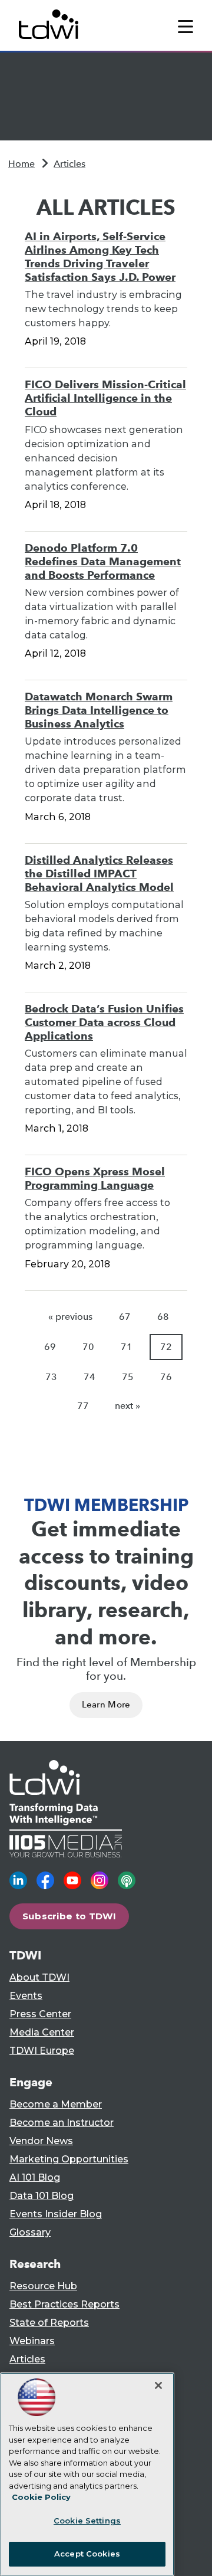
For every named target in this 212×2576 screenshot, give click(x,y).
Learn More (106, 1705)
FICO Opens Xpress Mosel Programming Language (95, 1178)
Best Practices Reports (64, 2304)
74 (90, 1377)
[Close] (158, 2385)
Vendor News (41, 2141)
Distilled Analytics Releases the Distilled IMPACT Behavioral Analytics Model (99, 874)
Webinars (32, 2341)
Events (26, 1996)
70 (88, 1347)
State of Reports (49, 2323)
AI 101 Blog (35, 2177)
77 (83, 1406)
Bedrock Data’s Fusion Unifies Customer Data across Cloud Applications (104, 1022)
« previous (70, 1317)
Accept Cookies (87, 2554)
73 (51, 1377)
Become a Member (56, 2104)
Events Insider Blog (56, 2214)
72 (166, 1347)
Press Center (40, 2014)
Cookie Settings (87, 2521)
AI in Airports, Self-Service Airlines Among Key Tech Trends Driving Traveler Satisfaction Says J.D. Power (100, 257)
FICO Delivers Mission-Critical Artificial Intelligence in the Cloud (105, 398)
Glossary (30, 2232)
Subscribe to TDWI (69, 1916)
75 (128, 1377)
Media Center (42, 2032)
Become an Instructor (62, 2123)
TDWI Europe (42, 2051)
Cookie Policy (41, 2497)
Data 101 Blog (42, 2196)
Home (21, 164)
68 (163, 1317)
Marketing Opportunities (69, 2159)
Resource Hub (43, 2286)
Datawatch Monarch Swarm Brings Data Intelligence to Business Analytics (99, 710)
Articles (69, 164)
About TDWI (39, 1977)
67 (125, 1317)
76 (166, 1377)
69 (50, 1347)
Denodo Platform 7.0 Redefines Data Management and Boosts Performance (103, 561)
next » (127, 1406)
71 (127, 1347)
